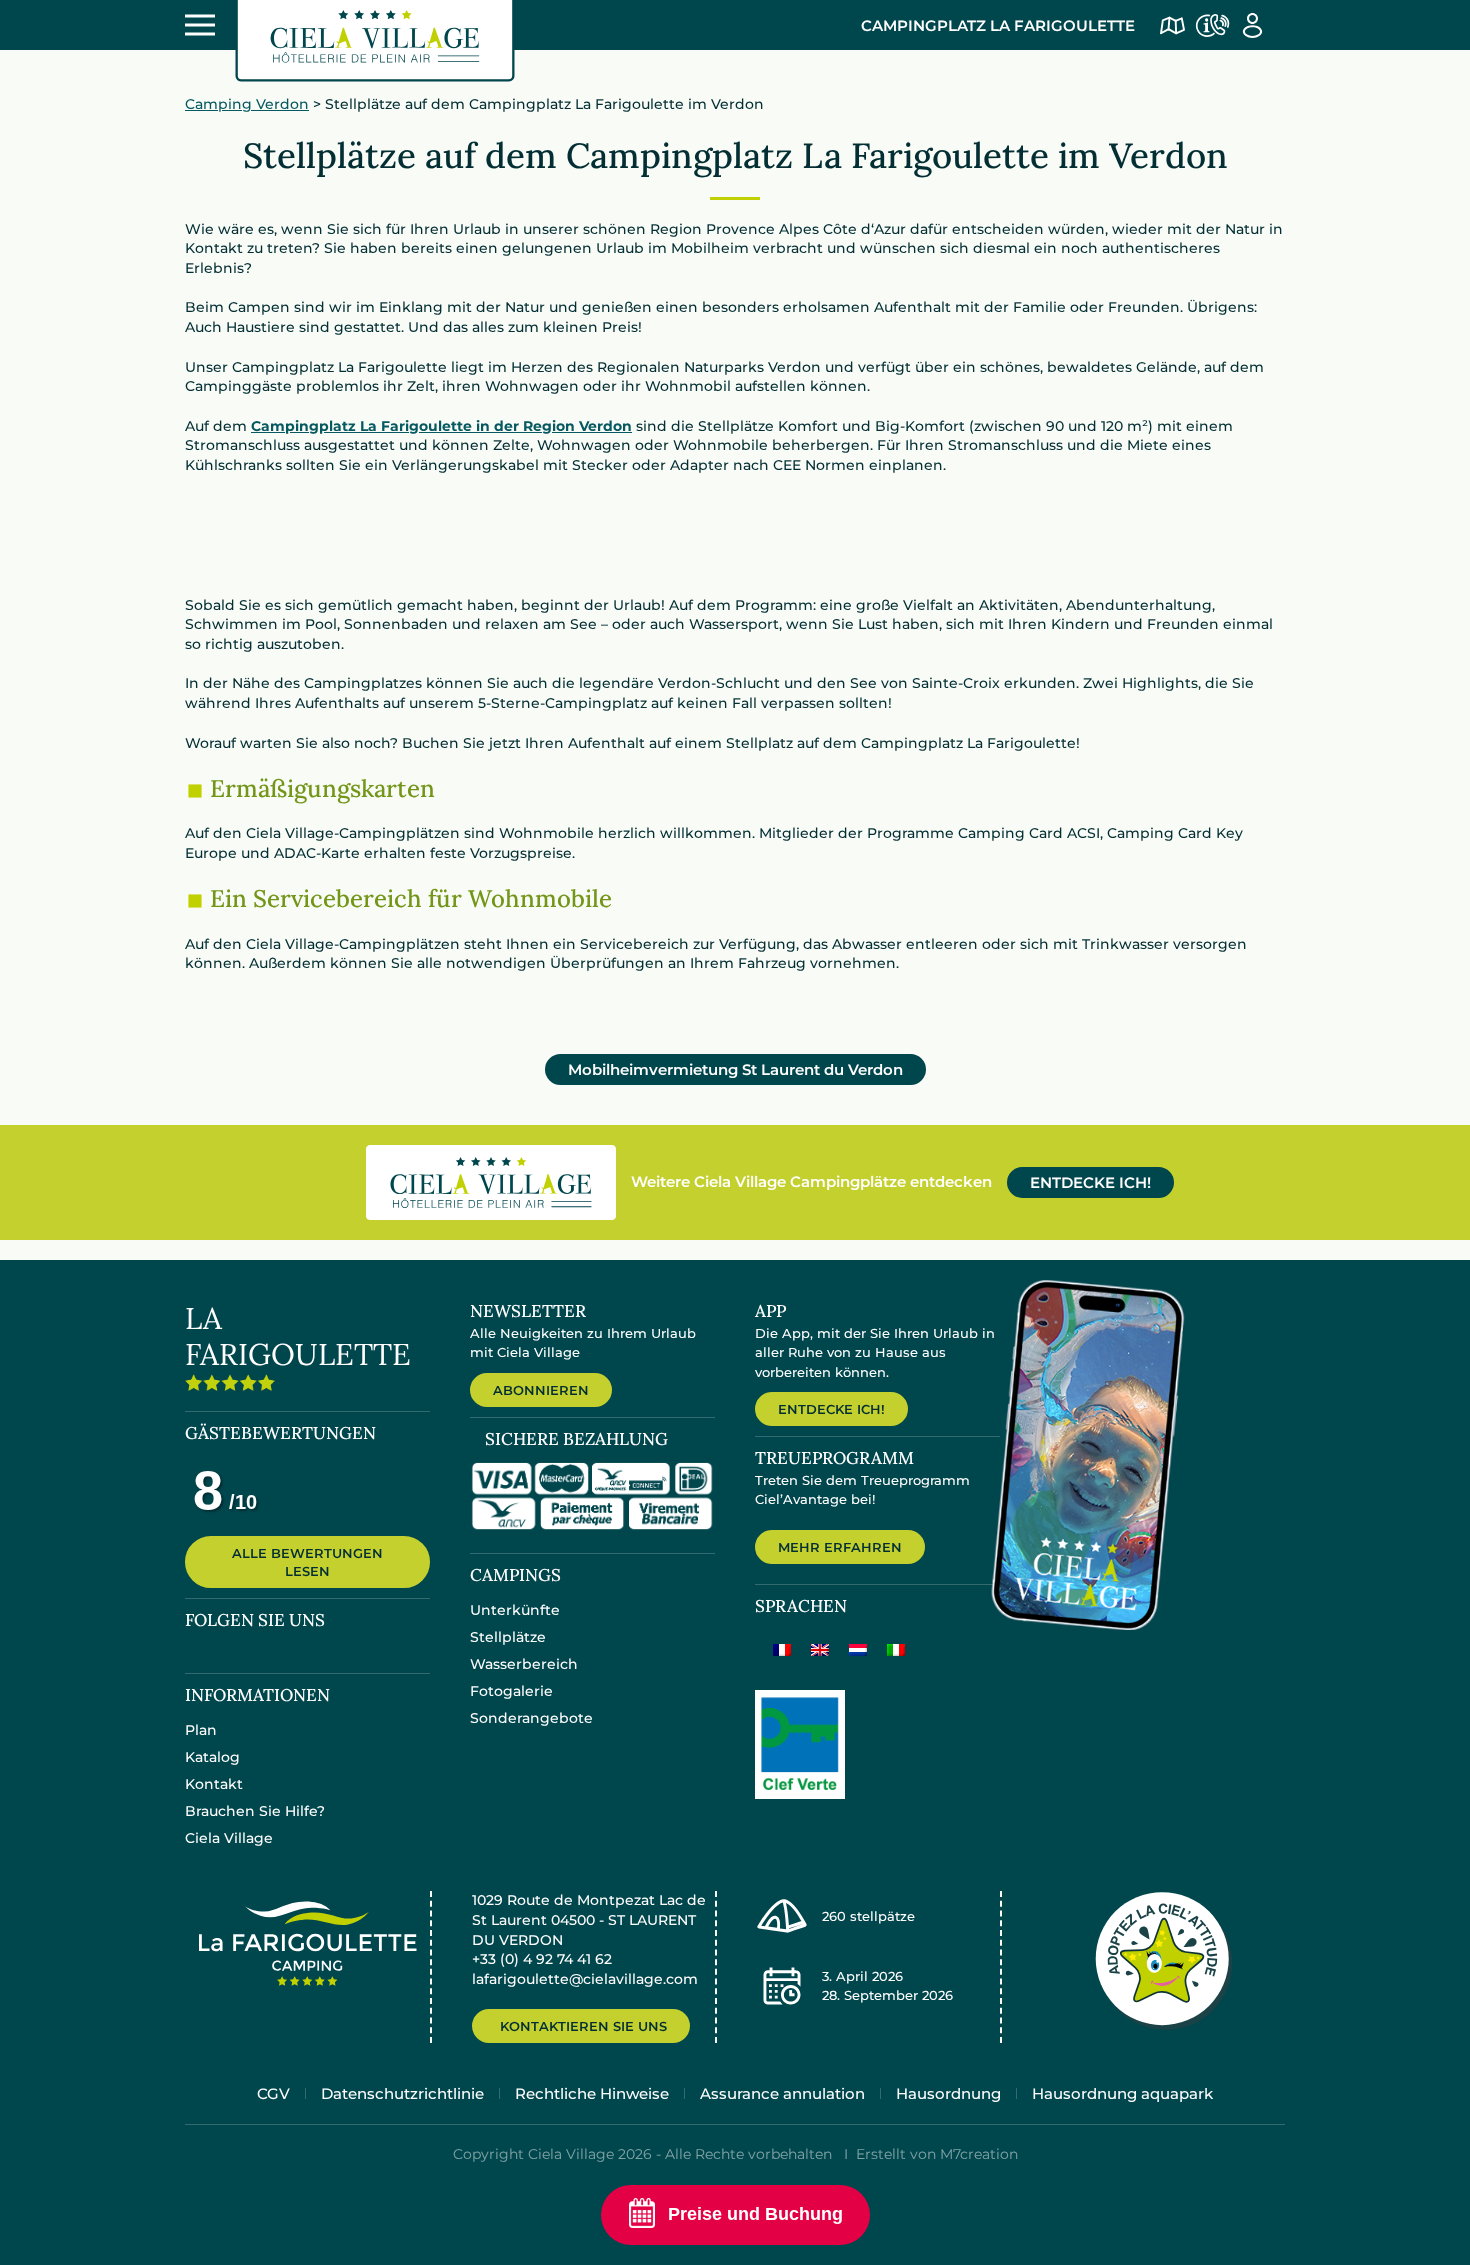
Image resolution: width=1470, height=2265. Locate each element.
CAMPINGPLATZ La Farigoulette (998, 25)
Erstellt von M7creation (937, 2154)
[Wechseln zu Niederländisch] (858, 1649)
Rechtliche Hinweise (592, 2093)
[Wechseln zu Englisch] (820, 1649)
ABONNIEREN (541, 1390)
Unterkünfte (515, 1610)
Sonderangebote (531, 1718)
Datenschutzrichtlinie (402, 2093)
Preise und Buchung (755, 2214)
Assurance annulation (782, 2093)
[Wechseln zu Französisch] (782, 1649)
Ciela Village (229, 1838)
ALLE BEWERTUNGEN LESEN (307, 1562)
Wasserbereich (524, 1664)
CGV (273, 2093)
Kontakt (214, 1784)
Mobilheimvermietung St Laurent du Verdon (735, 1069)
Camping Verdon (247, 104)
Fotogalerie (511, 1691)
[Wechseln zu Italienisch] (896, 1649)
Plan (201, 1730)
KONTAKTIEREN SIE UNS (583, 2026)
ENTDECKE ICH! (1090, 1182)
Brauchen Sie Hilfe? (255, 1811)
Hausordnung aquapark (1122, 2093)
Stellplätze (508, 1637)
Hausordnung (948, 2093)
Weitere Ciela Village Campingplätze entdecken (811, 1181)
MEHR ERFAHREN (840, 1547)
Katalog (212, 1757)
